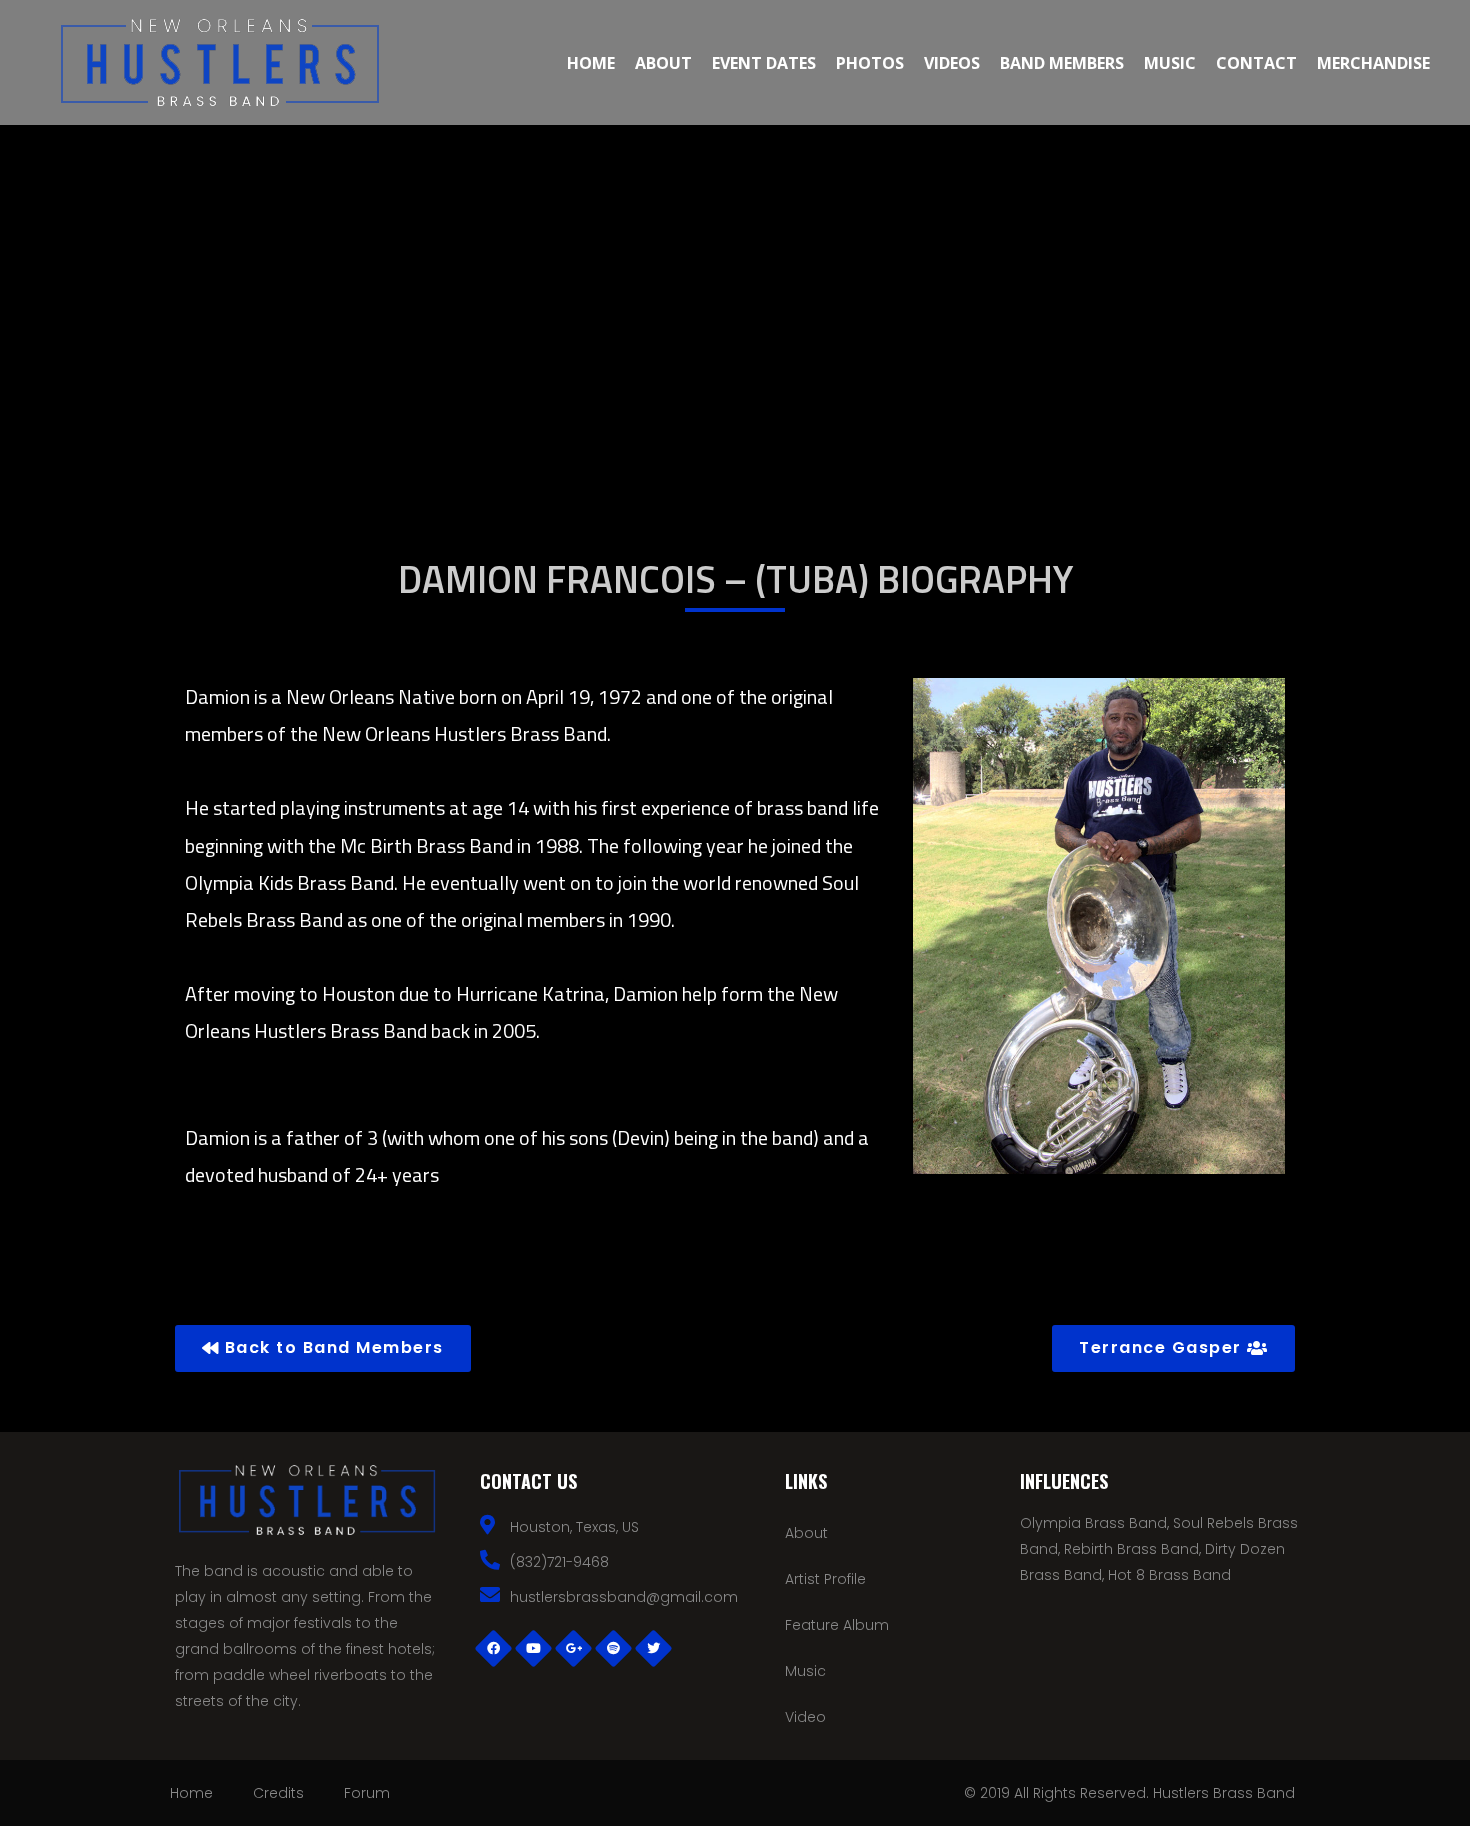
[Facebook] (493, 1648)
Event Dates (764, 63)
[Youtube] (533, 1648)
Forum (367, 1793)
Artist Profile (825, 1579)
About (663, 63)
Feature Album (837, 1625)
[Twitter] (653, 1648)
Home (591, 63)
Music (1170, 63)
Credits (278, 1793)
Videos (952, 63)
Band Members (1062, 63)
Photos (870, 63)
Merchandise (1373, 63)
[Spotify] (613, 1648)
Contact (1256, 63)
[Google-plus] (573, 1648)
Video (805, 1717)
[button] (323, 1348)
